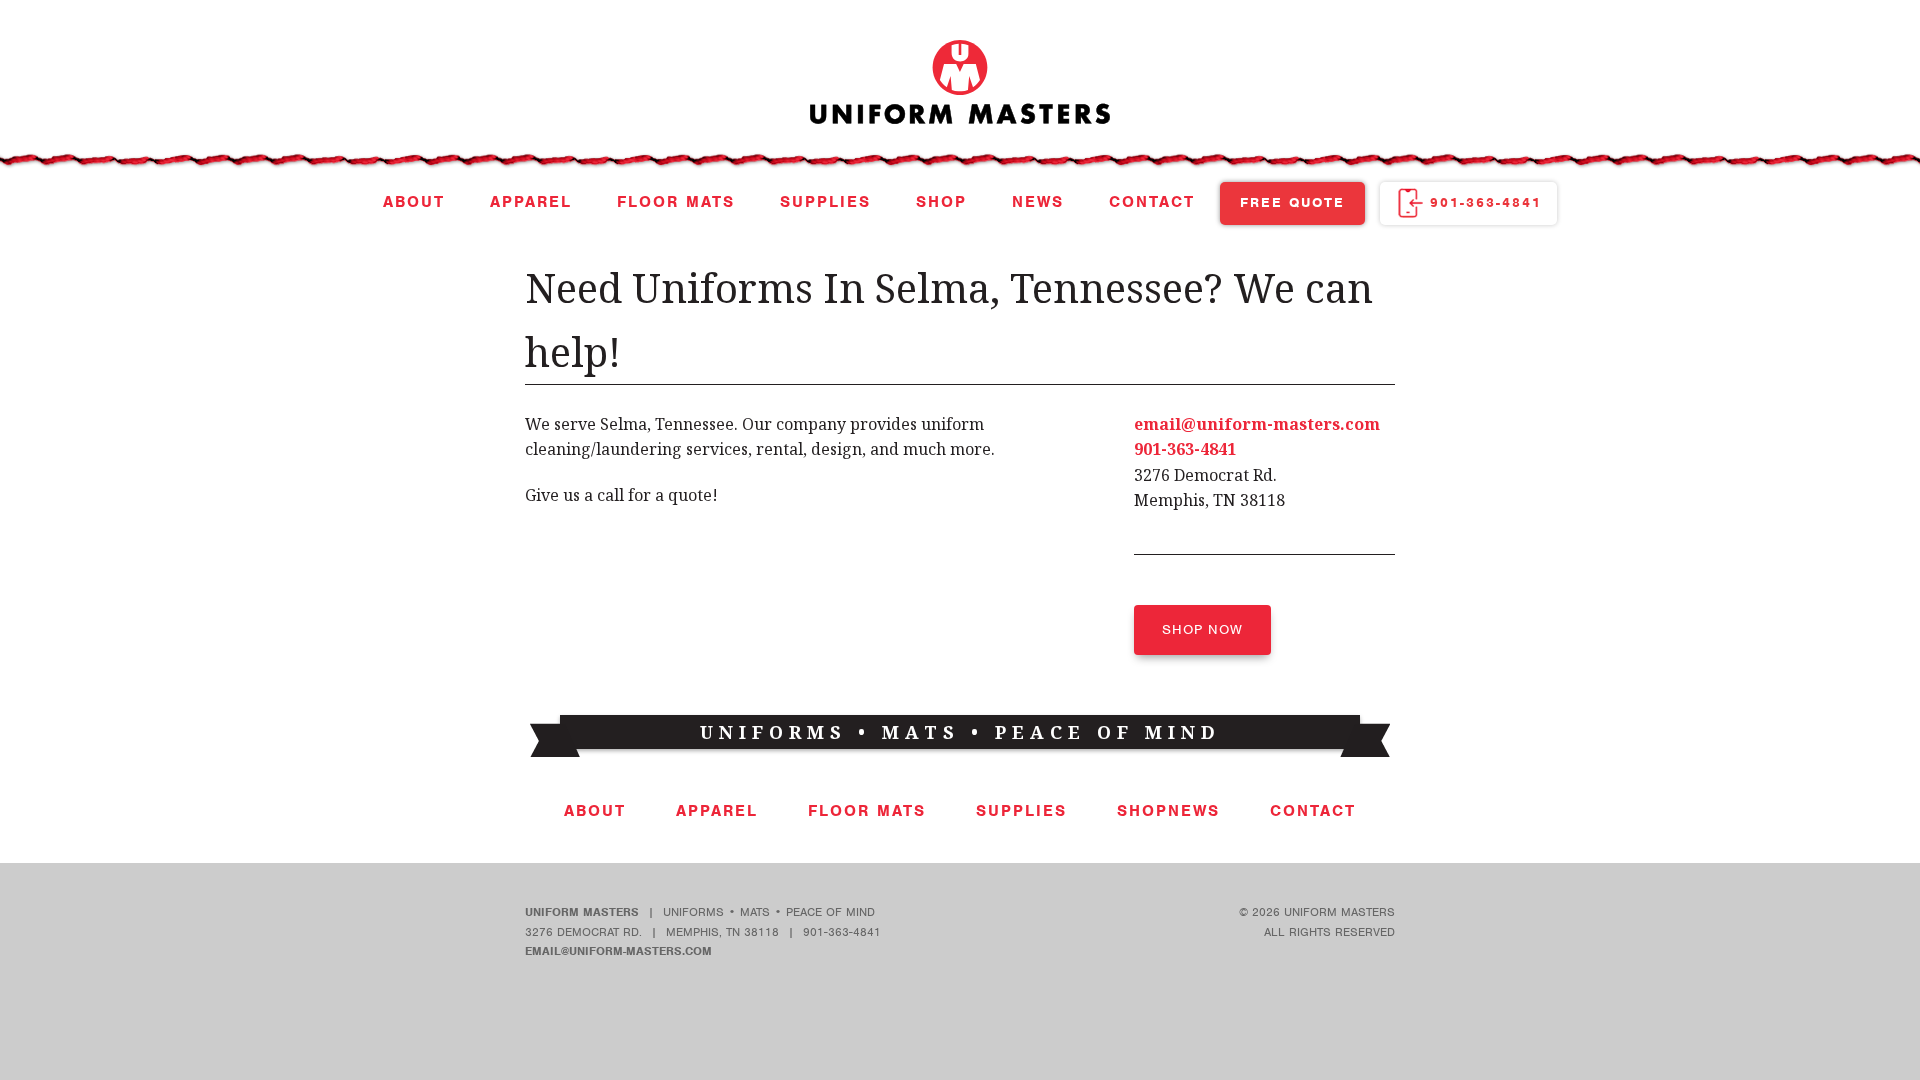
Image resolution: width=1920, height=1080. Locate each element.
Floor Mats (676, 202)
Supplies (825, 202)
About (414, 202)
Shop (941, 202)
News (1038, 202)
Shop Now (1202, 629)
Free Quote (1292, 202)
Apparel (531, 202)
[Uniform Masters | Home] (960, 139)
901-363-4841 (1486, 202)
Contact (1152, 202)
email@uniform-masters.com (1257, 424)
